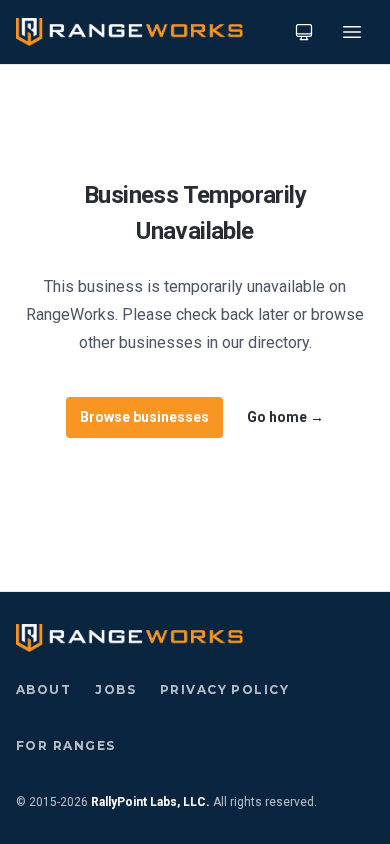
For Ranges (65, 745)
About (43, 689)
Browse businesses (144, 417)
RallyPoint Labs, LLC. (150, 802)
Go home (285, 417)
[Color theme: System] (304, 32)
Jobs (115, 689)
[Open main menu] (352, 32)
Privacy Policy (224, 689)
